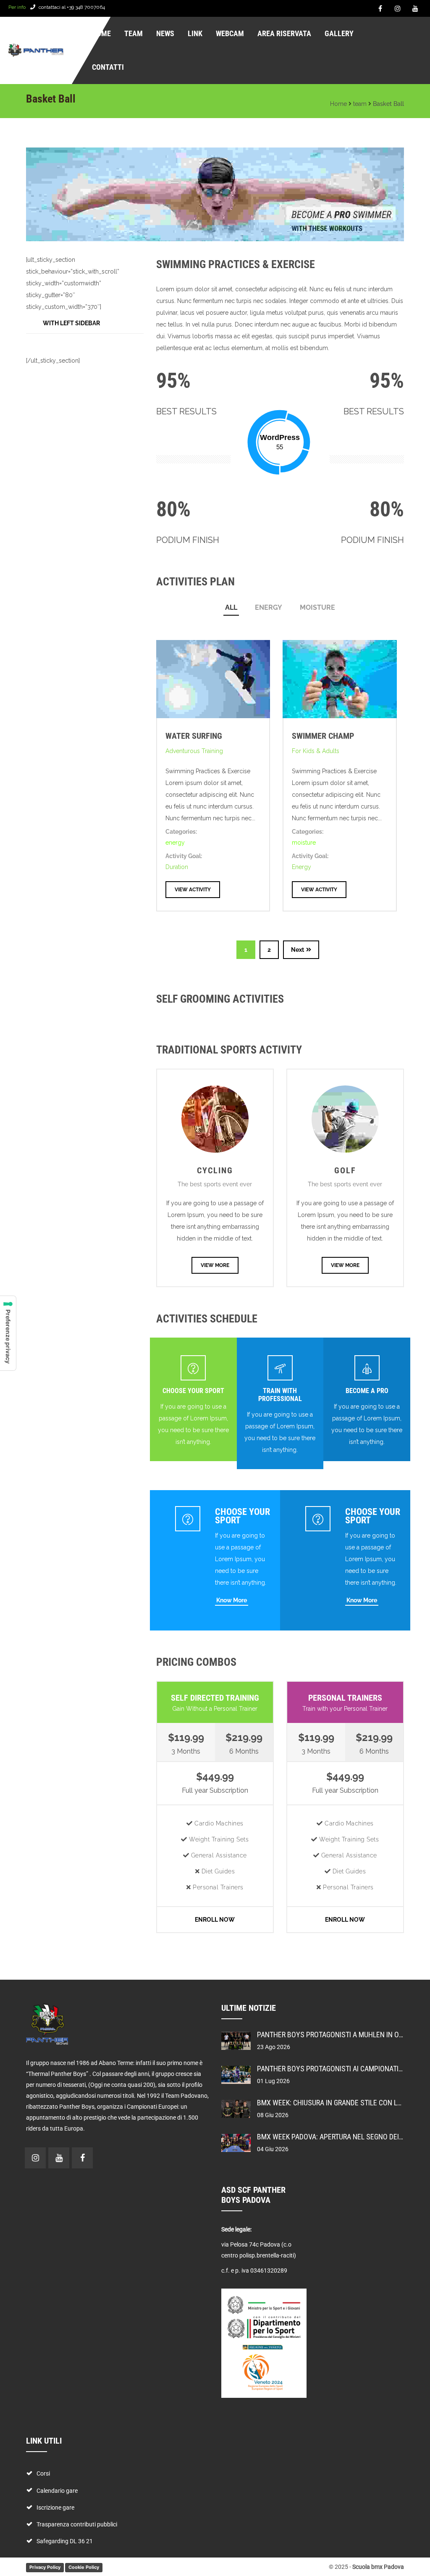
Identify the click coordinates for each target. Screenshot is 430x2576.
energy (269, 607)
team (360, 104)
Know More (232, 1600)
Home (338, 104)
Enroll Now (215, 1920)
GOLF (345, 1170)
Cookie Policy (84, 2567)
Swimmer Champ (323, 736)
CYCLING (215, 1170)
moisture (317, 607)
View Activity (193, 890)
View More (215, 1265)
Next (298, 950)
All (231, 607)
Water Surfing (194, 736)
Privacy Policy (45, 2567)
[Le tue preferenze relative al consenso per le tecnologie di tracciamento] (8, 1333)
